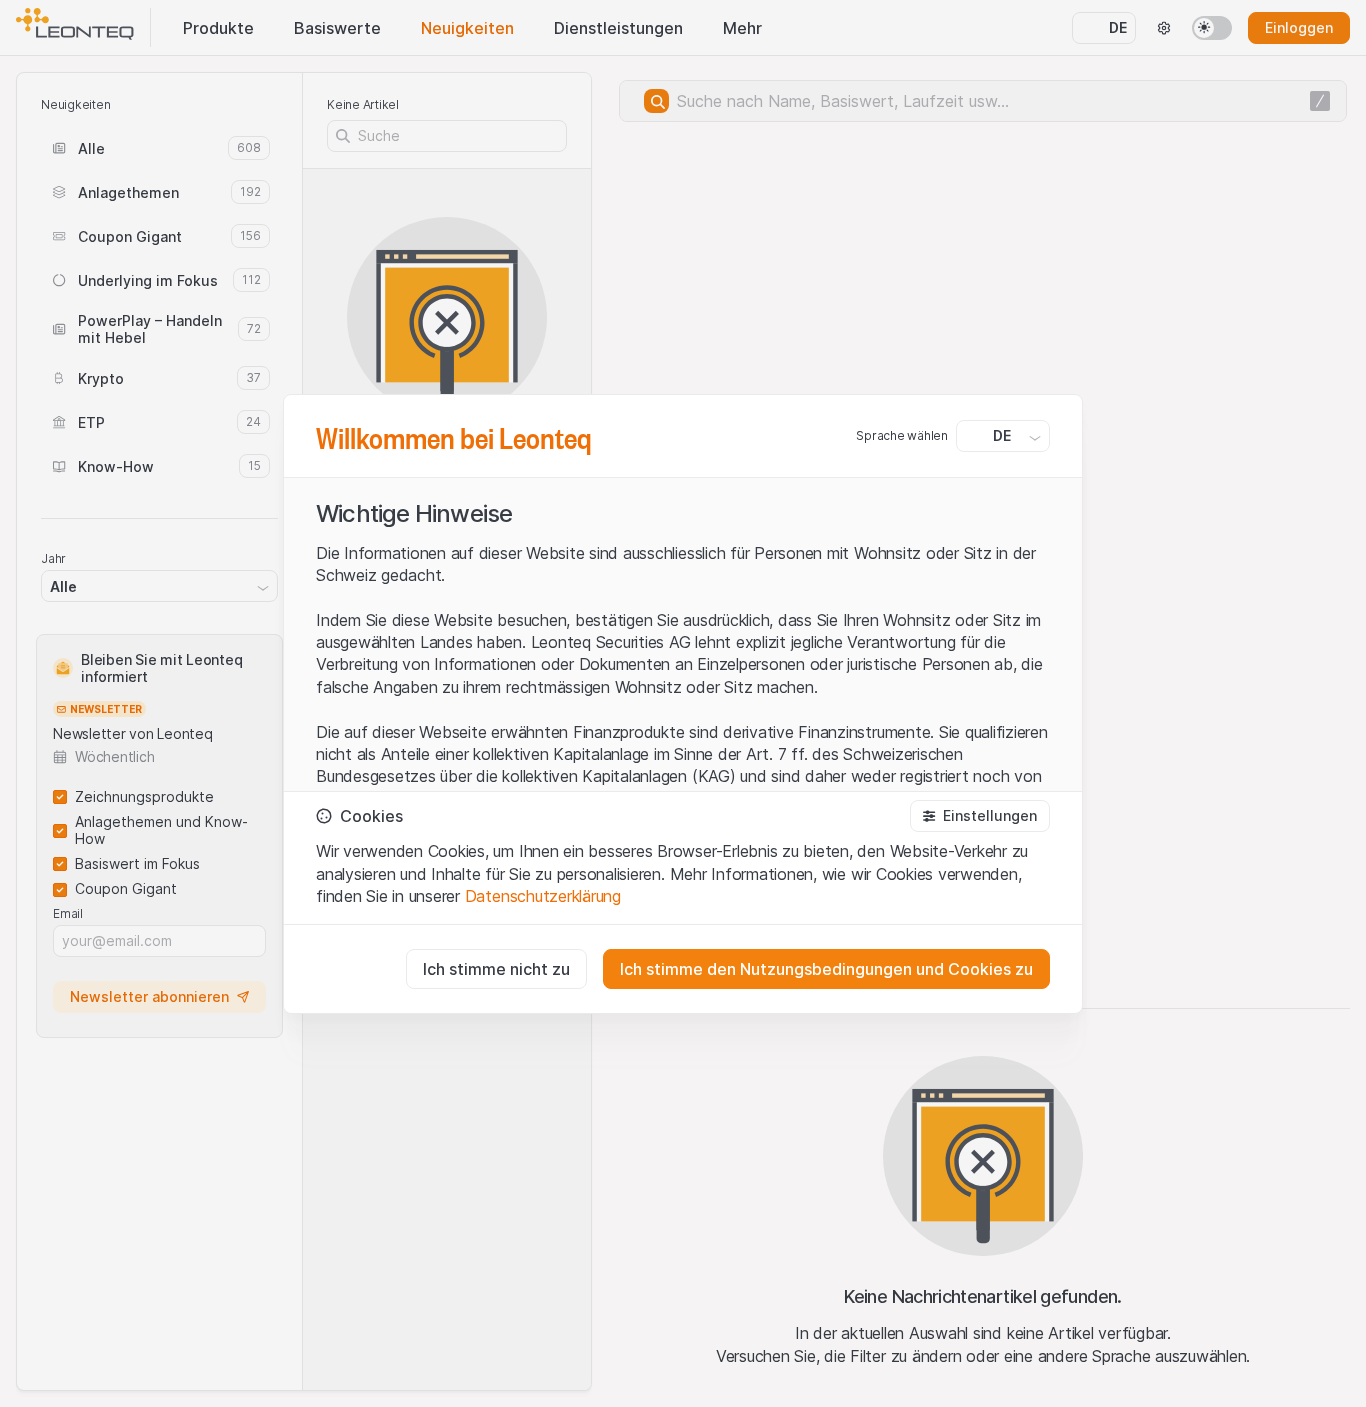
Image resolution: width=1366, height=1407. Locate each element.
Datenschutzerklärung (543, 896)
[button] (980, 816)
